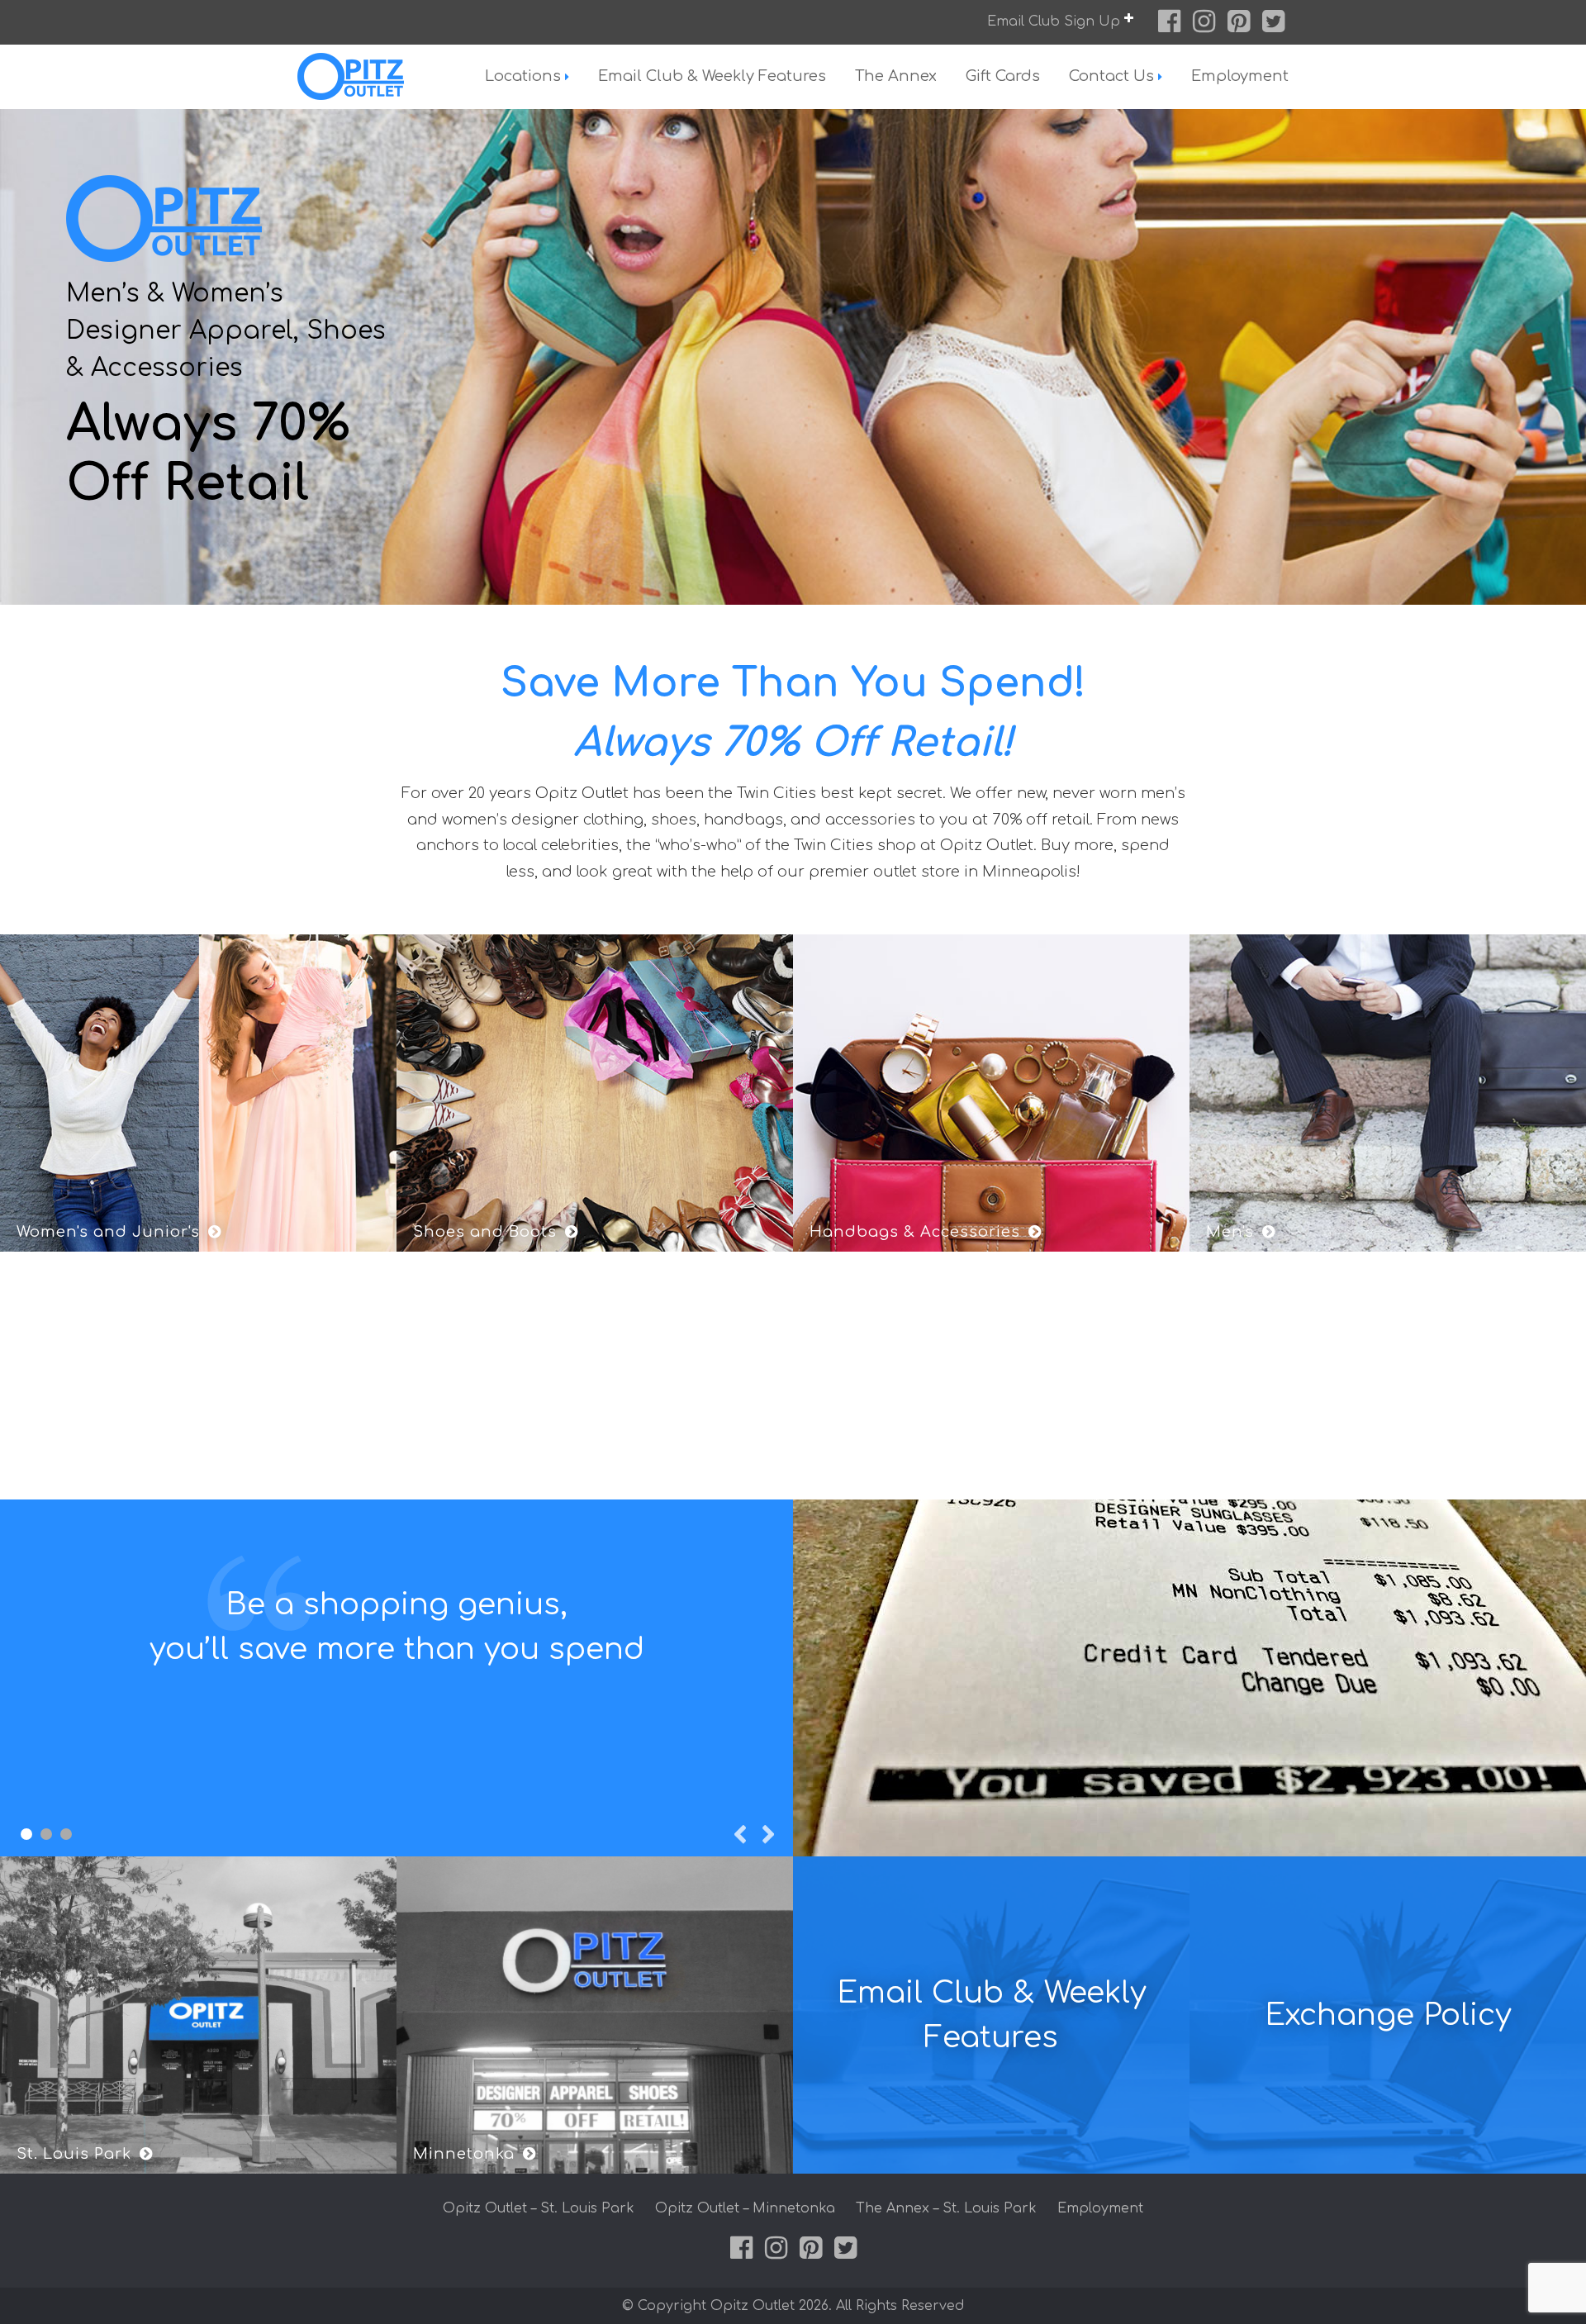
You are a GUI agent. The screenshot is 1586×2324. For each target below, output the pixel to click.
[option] (793, 357)
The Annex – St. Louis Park (946, 2208)
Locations (523, 76)
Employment (1240, 76)
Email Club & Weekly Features (712, 76)
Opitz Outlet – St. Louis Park (539, 2208)
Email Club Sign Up (1056, 21)
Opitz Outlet (385, 76)
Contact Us (1111, 76)
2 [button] (46, 1834)
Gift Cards (1003, 76)
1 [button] (26, 1834)
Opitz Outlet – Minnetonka (745, 2208)
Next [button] (768, 1834)
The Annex (896, 76)
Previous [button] (739, 1834)
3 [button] (66, 1834)
